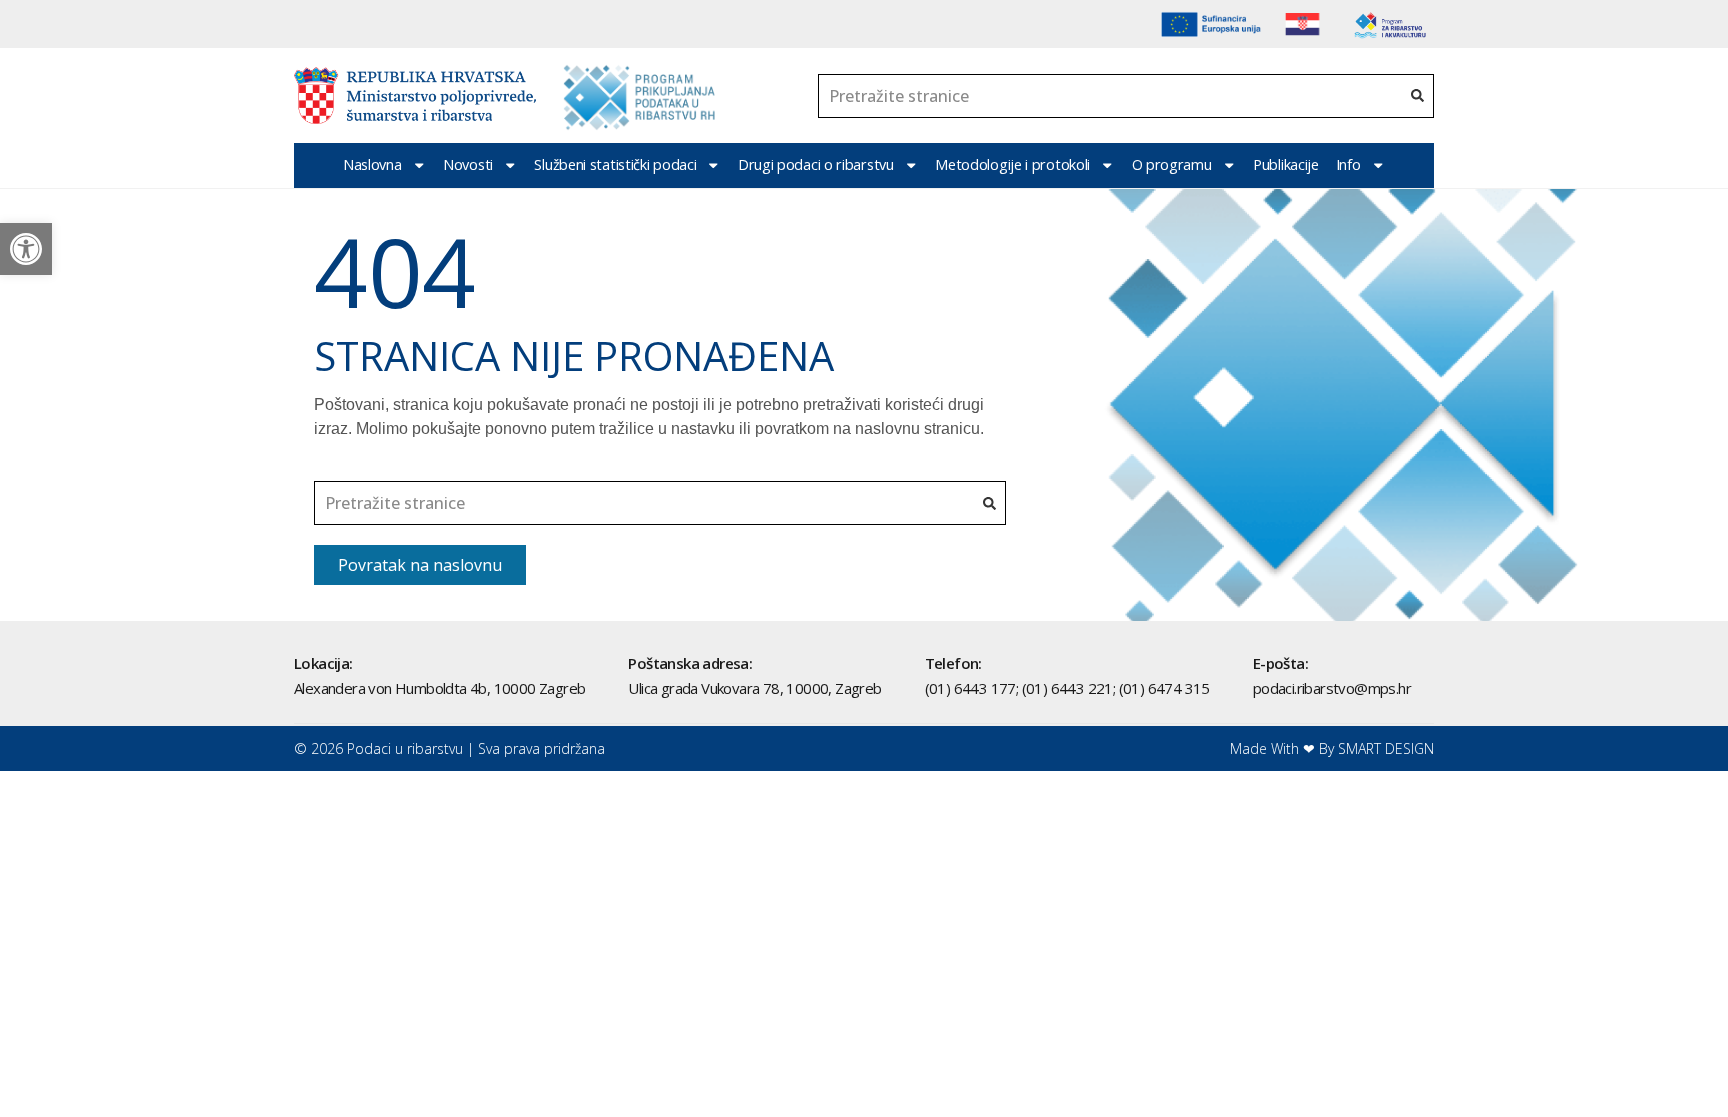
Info (1348, 164)
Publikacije (1286, 164)
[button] (26, 249)
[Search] (1417, 96)
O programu (1172, 164)
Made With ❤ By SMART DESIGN (1332, 748)
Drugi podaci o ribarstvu (816, 164)
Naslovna (372, 164)
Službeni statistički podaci (615, 164)
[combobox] (1109, 96)
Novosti (468, 164)
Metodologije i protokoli (1012, 164)
